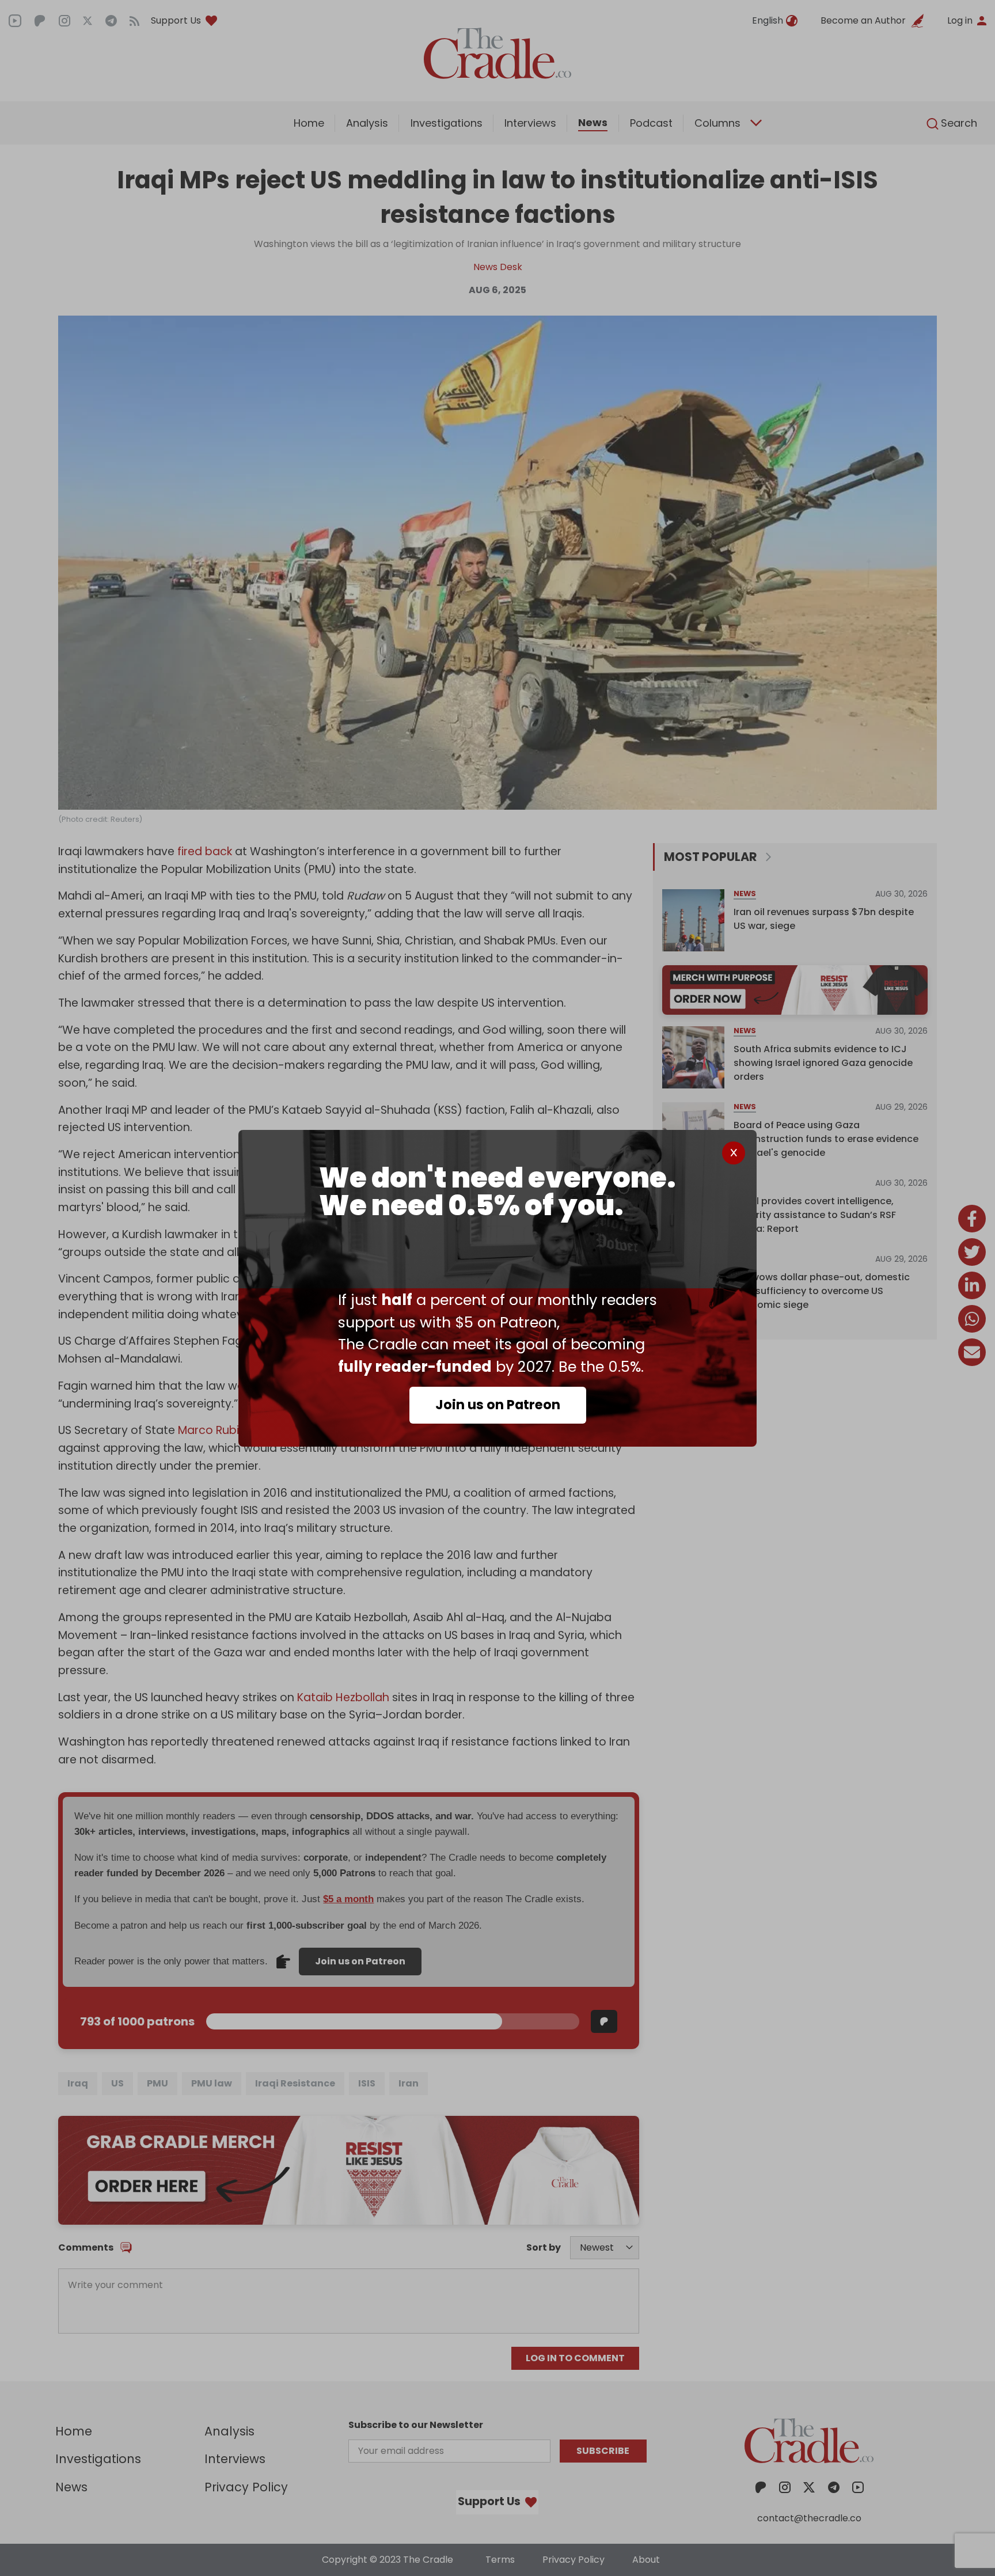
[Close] (734, 1153)
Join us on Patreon (498, 1405)
